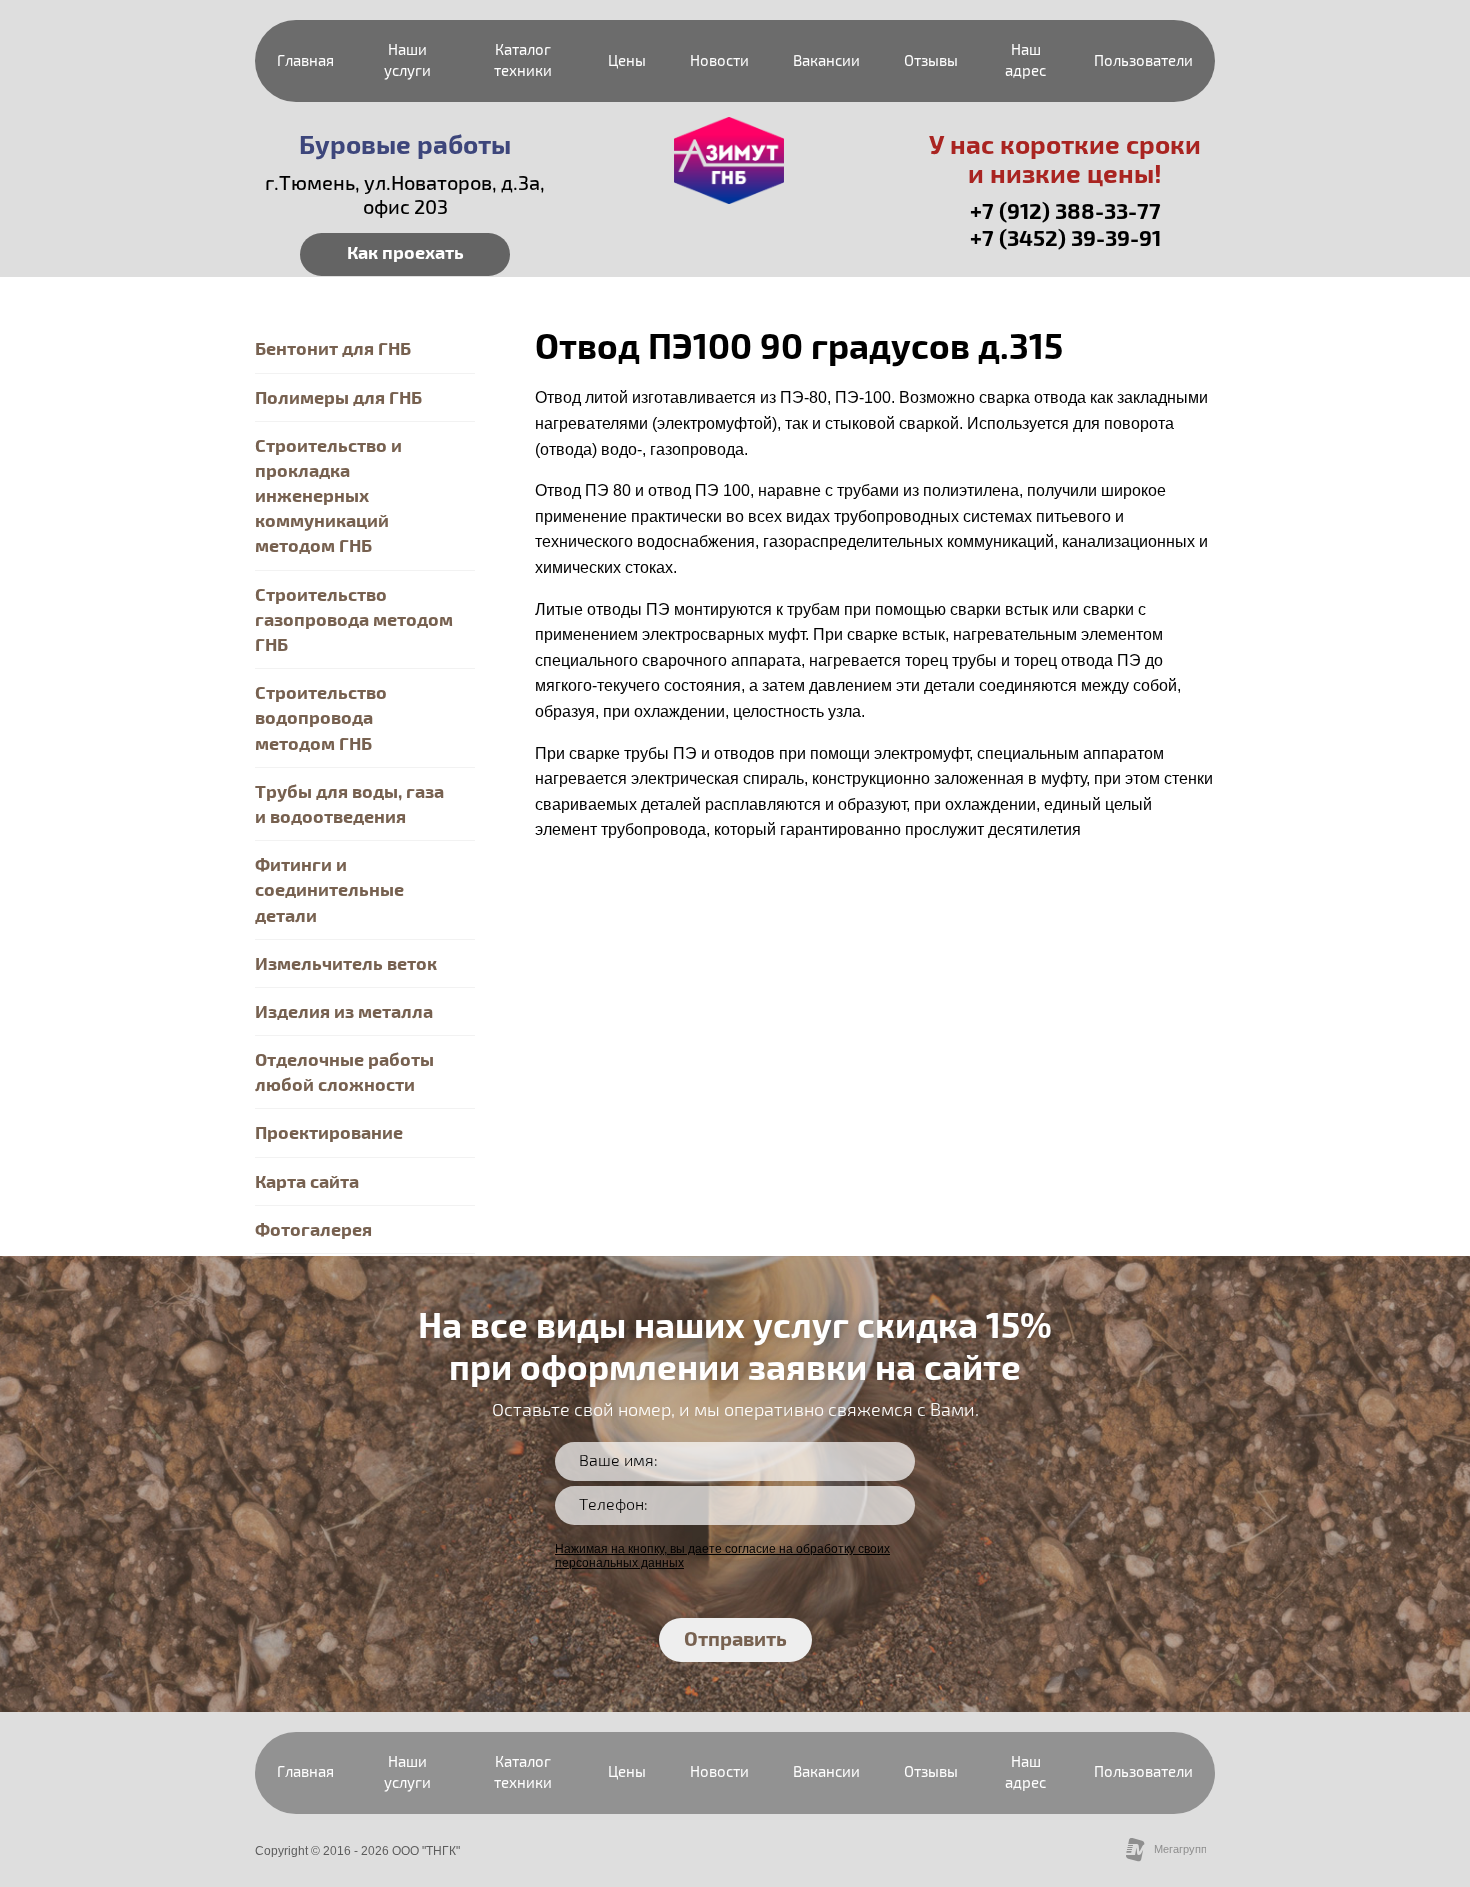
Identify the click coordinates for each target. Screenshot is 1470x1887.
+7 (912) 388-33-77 (1065, 212)
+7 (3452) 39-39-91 (1065, 239)
